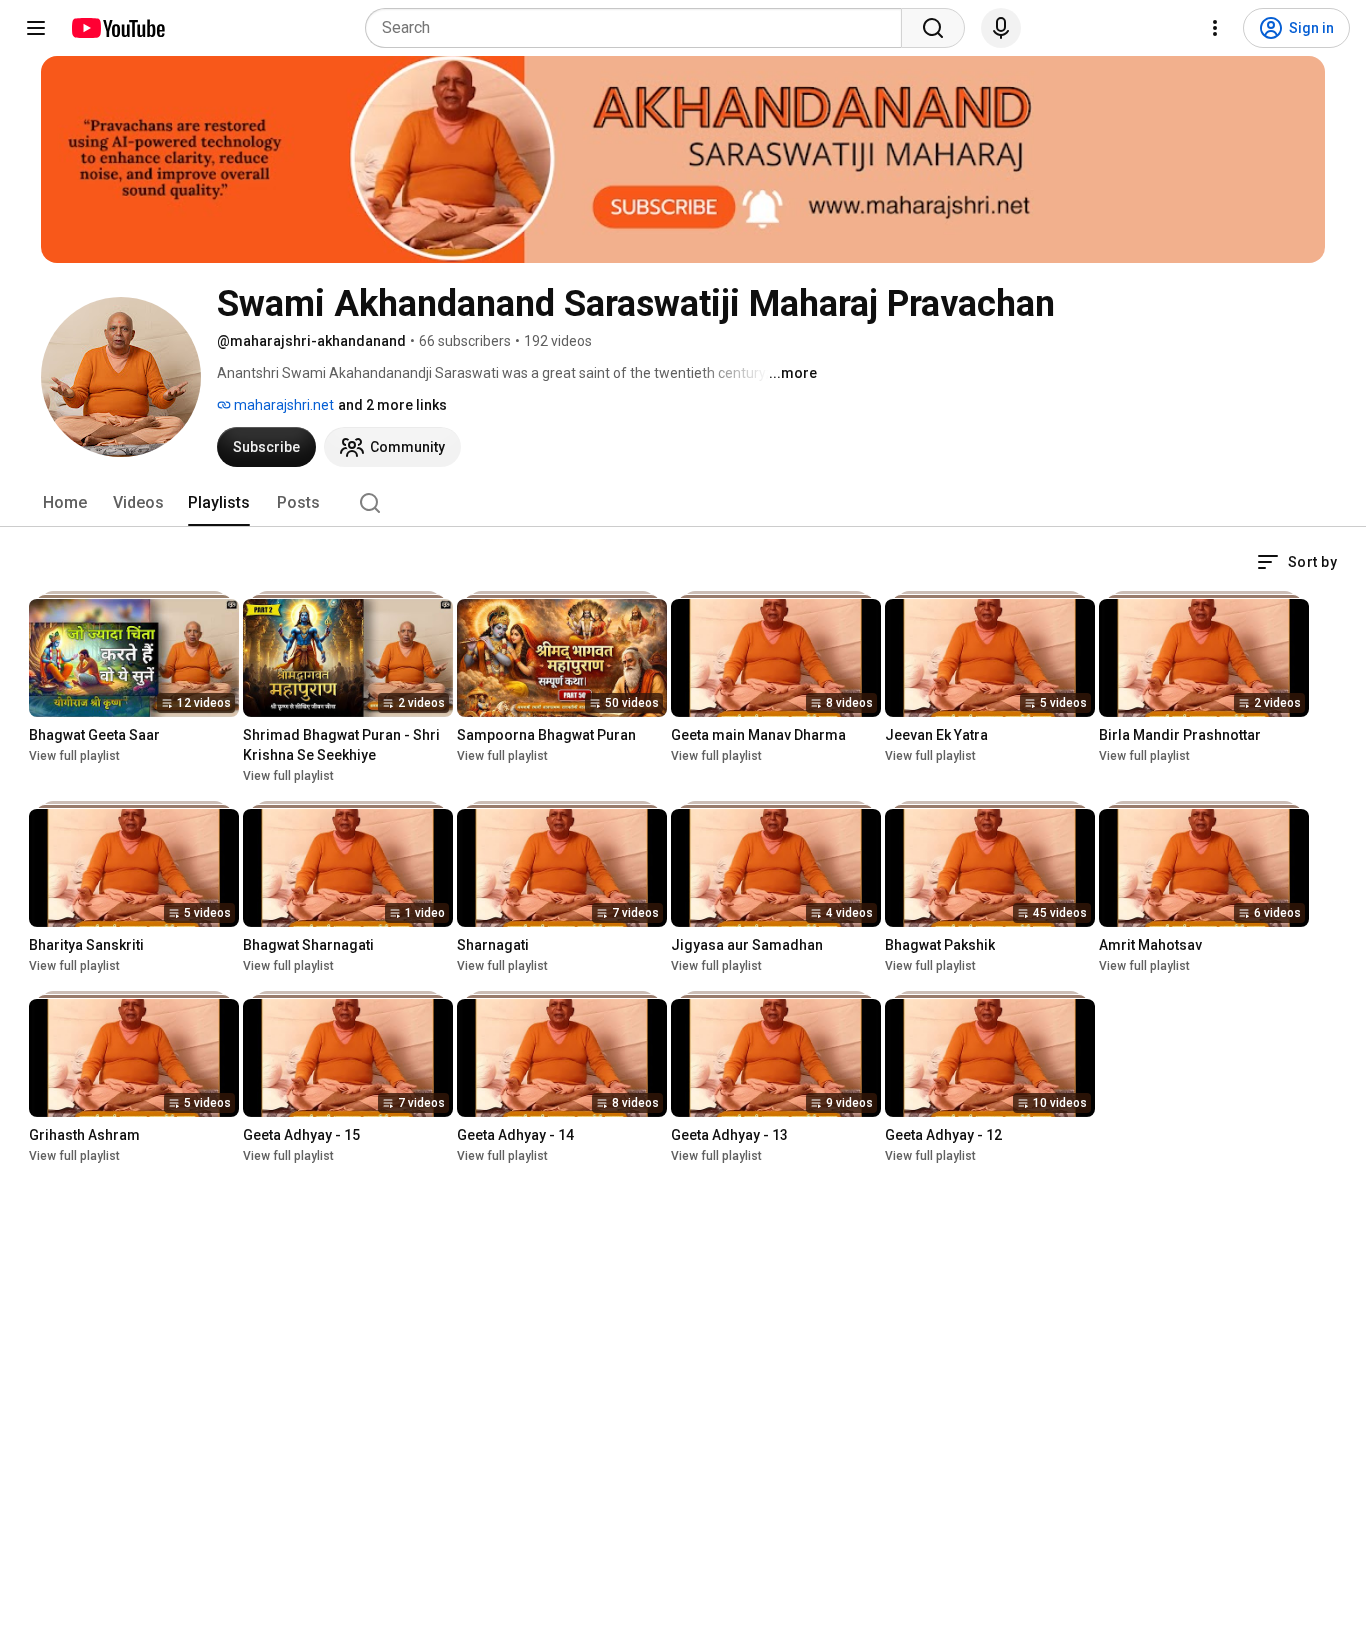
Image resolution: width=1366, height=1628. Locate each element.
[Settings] (1215, 28)
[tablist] (683, 503)
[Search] (933, 28)
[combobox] (639, 28)
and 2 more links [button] (392, 405)
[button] (1297, 562)
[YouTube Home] (117, 28)
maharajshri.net (282, 405)
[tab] (65, 503)
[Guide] (36, 28)
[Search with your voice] (1001, 28)
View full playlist (74, 756)
